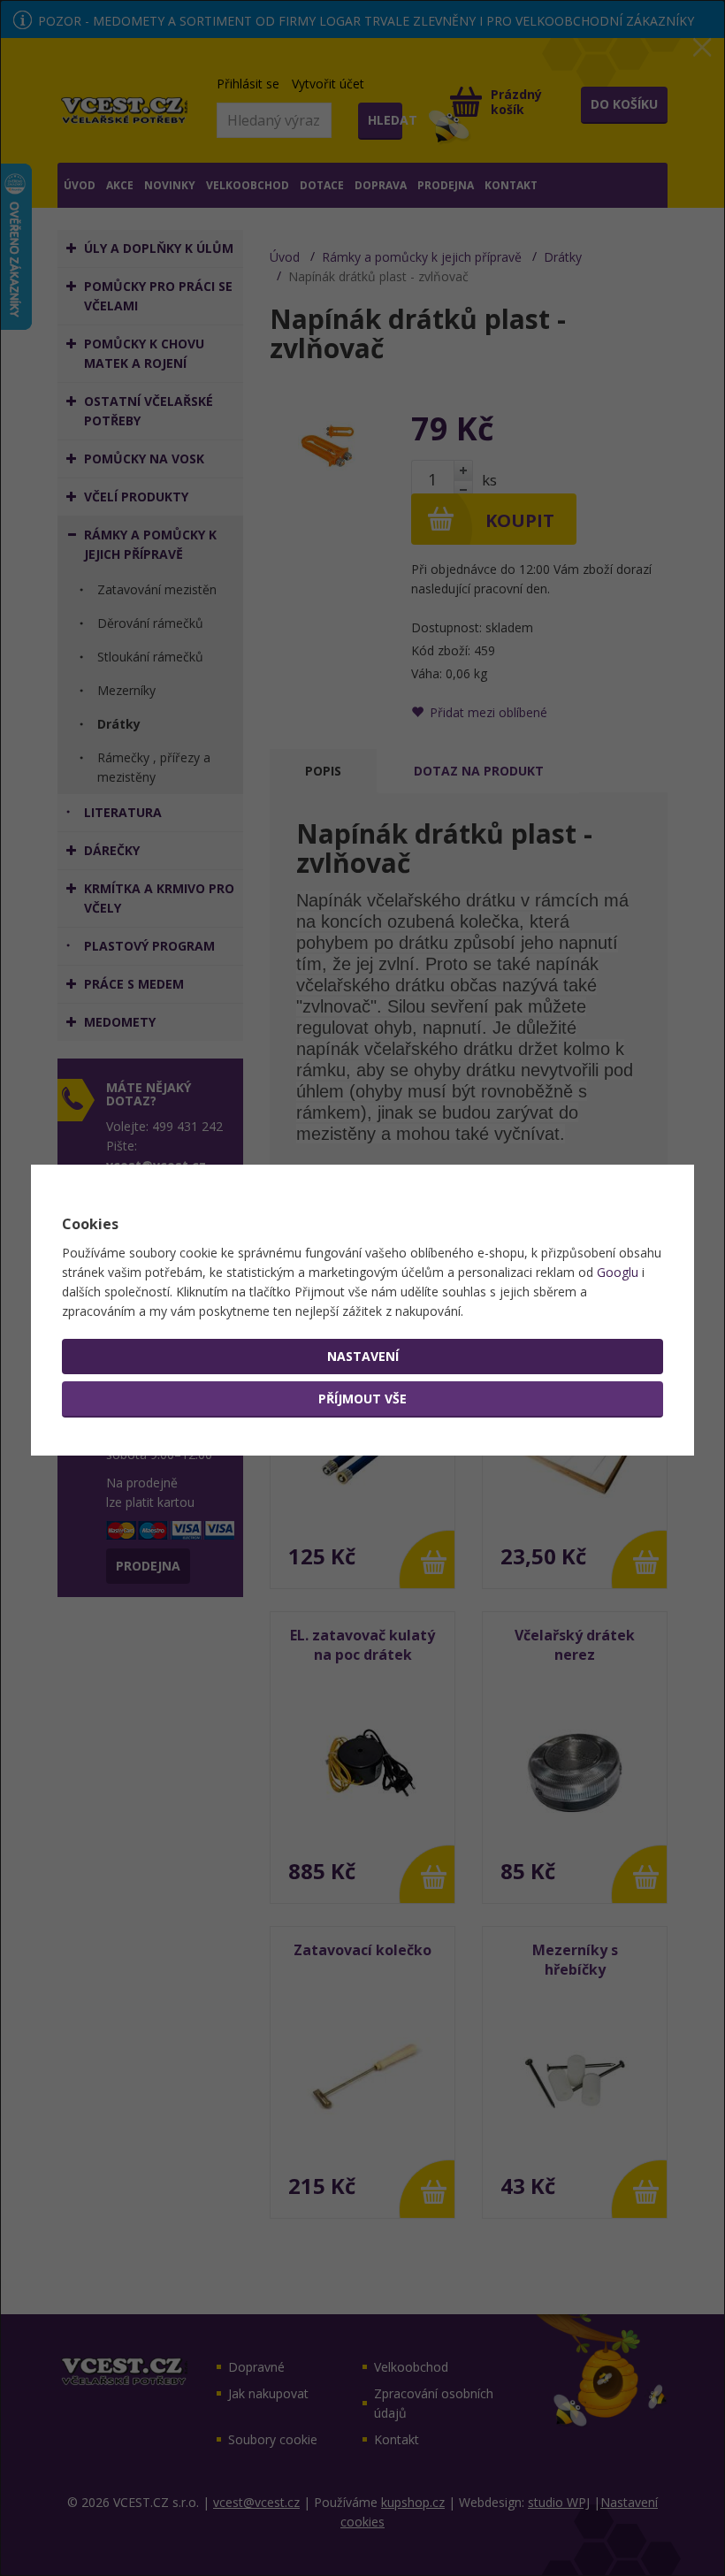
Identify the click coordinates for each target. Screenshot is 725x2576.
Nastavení (363, 1356)
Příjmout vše (362, 1399)
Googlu (618, 1272)
